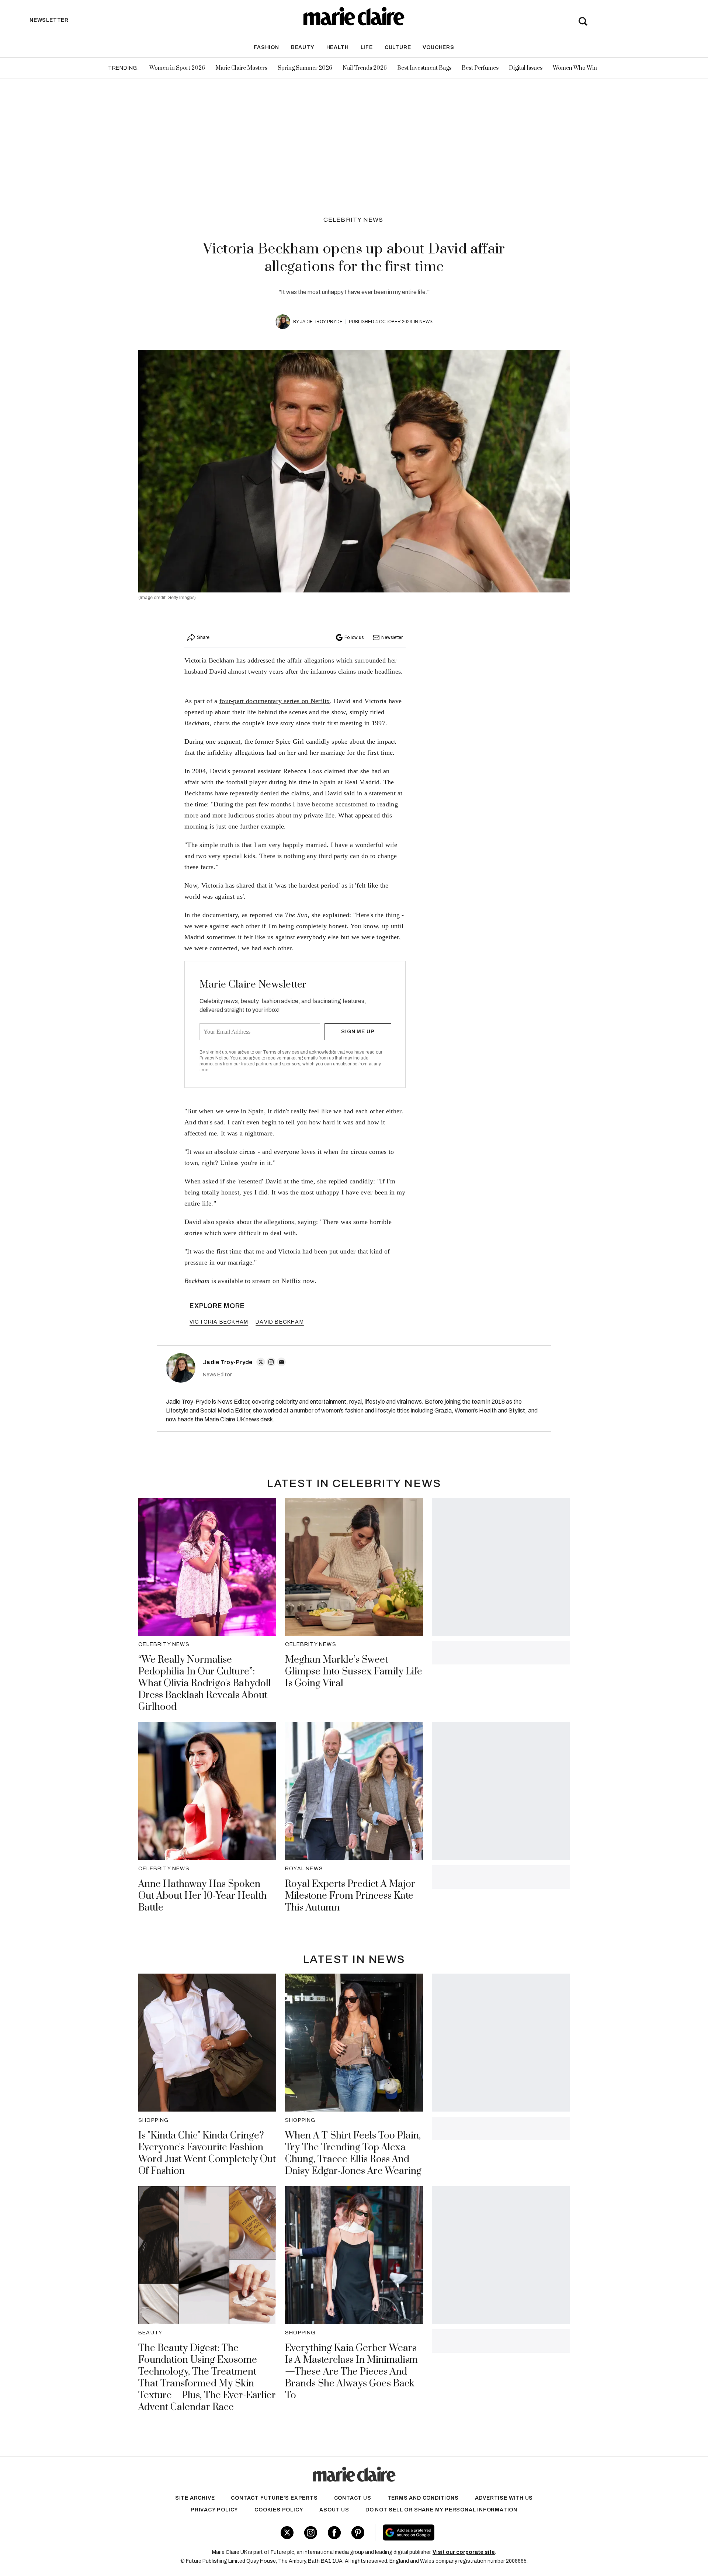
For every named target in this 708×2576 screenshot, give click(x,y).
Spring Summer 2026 (305, 68)
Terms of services (282, 1052)
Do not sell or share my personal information (441, 2510)
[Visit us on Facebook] (334, 2533)
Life (367, 47)
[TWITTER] (261, 1362)
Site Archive (195, 2498)
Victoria (212, 885)
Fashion (266, 47)
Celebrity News (353, 220)
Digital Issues (526, 68)
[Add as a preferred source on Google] (455, 2532)
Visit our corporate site (464, 2552)
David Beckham (280, 1322)
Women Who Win (575, 68)
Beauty (303, 47)
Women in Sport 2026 (177, 68)
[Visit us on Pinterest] (358, 2533)
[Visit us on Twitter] (287, 2533)
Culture (398, 47)
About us (334, 2510)
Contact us (353, 2498)
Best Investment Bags (424, 68)
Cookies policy (279, 2510)
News (426, 322)
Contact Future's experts (274, 2498)
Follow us (354, 637)
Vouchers (438, 47)
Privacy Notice (214, 1058)
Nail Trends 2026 (365, 68)
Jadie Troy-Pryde (321, 322)
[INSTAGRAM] (271, 1362)
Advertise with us (504, 2498)
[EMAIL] (281, 1362)
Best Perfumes (480, 68)
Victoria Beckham (209, 660)
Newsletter (392, 637)
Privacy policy (214, 2510)
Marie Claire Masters (241, 68)
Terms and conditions (423, 2498)
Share (203, 637)
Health (338, 47)
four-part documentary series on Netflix (275, 701)
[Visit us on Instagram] (311, 2533)
